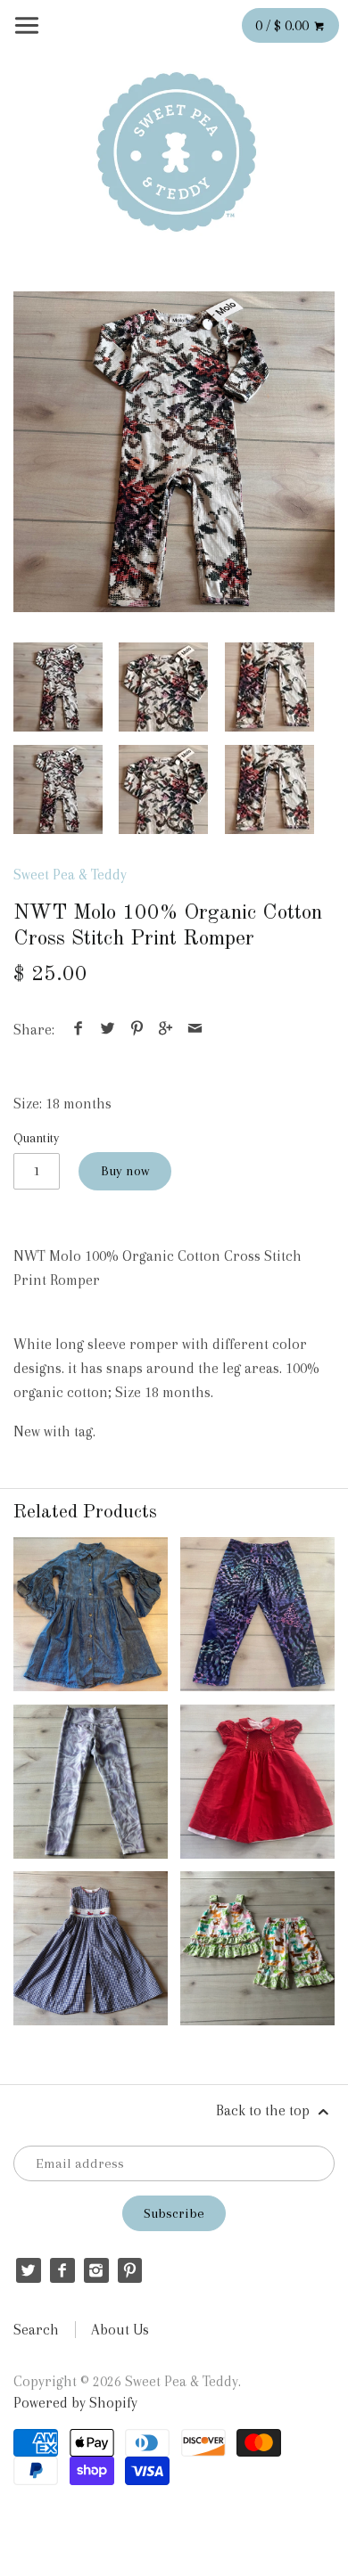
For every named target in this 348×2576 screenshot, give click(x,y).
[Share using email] (195, 1030)
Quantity (36, 1138)
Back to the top (265, 2110)
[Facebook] (62, 2270)
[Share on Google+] (166, 1030)
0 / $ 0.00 (284, 25)
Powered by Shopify (75, 2403)
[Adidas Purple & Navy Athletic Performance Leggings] (257, 1614)
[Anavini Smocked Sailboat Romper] (91, 1948)
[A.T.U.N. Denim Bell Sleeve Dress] (91, 1614)
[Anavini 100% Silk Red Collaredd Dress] (257, 1782)
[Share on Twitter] (108, 1030)
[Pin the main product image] (137, 1030)
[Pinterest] (130, 2270)
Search (36, 2330)
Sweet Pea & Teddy (70, 875)
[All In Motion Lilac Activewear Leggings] (91, 1782)
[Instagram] (96, 2270)
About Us (120, 2330)
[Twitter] (28, 2270)
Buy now (125, 1171)
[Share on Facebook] (79, 1030)
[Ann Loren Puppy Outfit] (257, 1948)
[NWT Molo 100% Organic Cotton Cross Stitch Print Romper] (174, 452)
